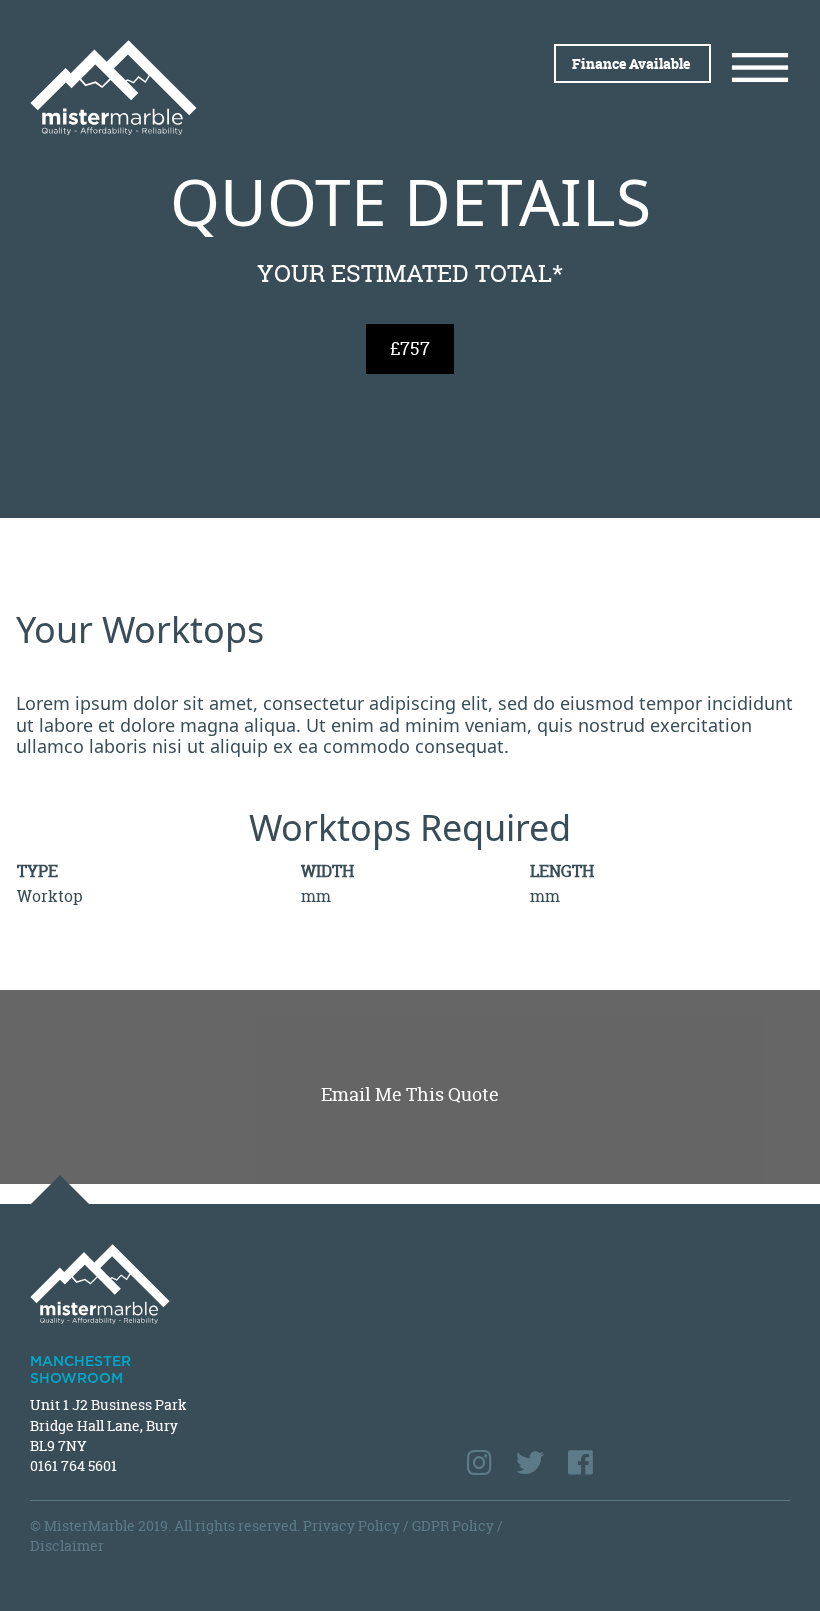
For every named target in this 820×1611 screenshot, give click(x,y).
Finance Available (632, 63)
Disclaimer (67, 1545)
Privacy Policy (351, 1525)
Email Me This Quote (410, 1094)
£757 (410, 348)
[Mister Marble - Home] (212, 87)
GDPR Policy (453, 1525)
